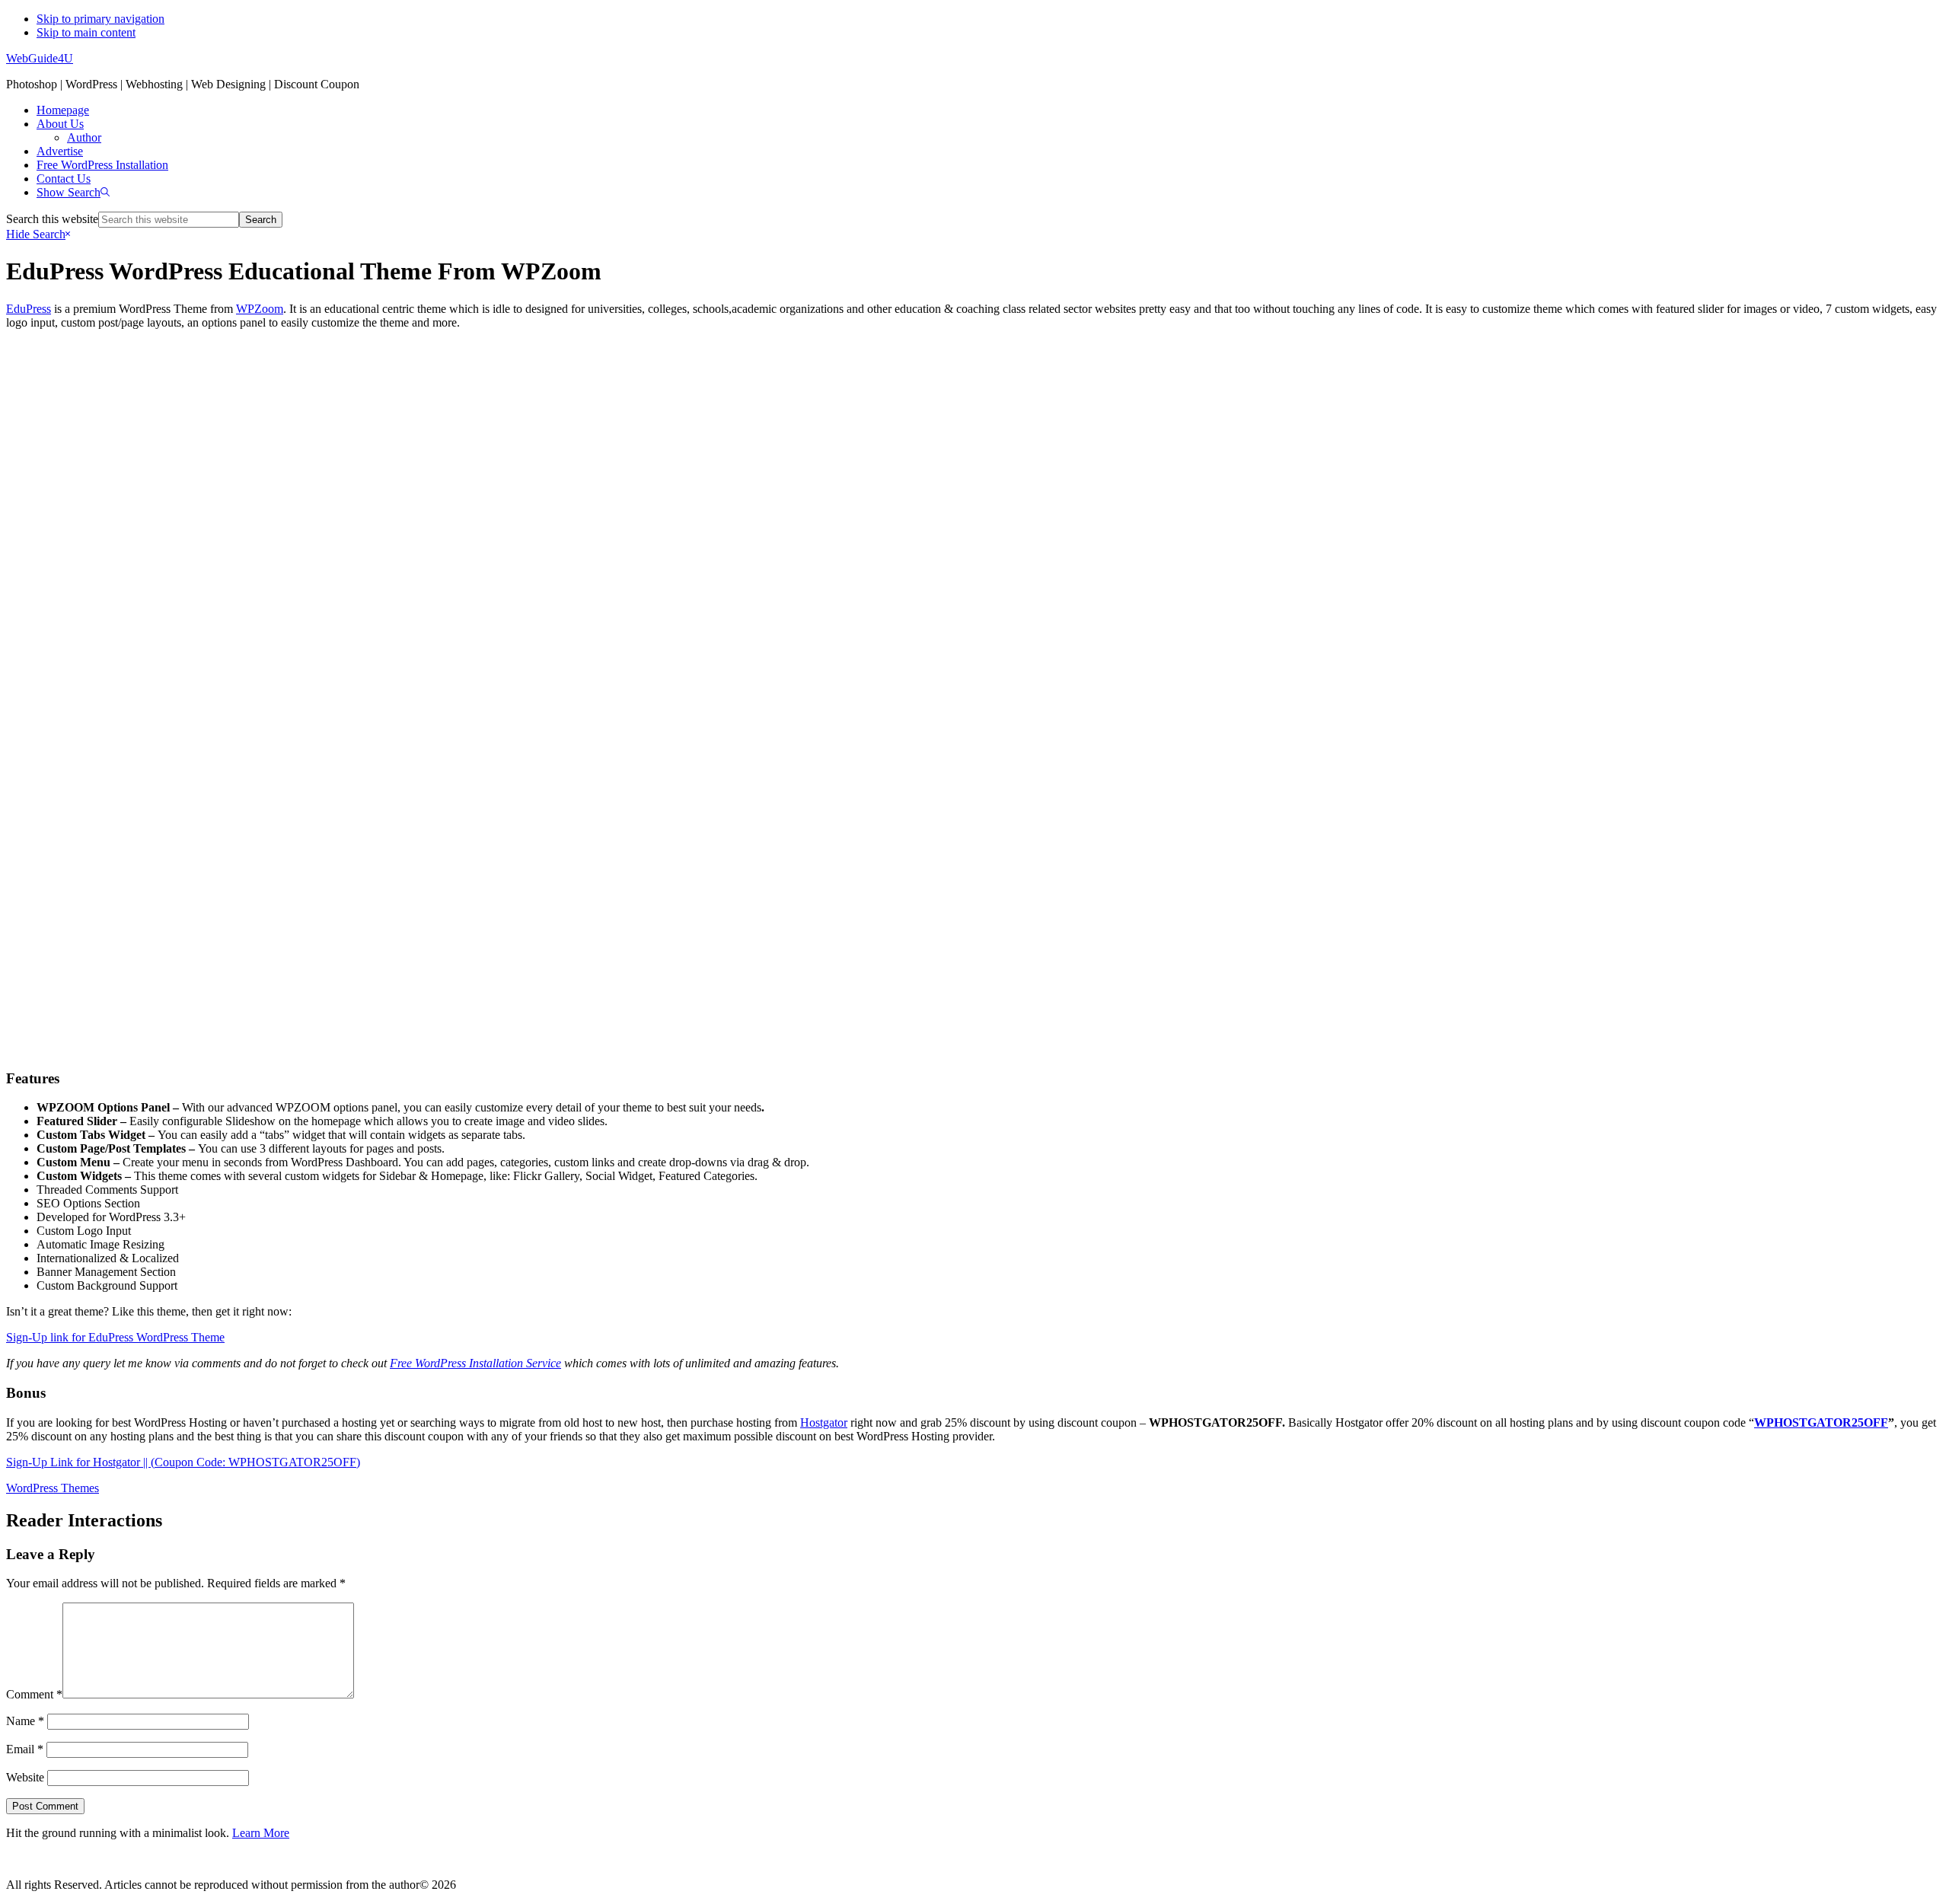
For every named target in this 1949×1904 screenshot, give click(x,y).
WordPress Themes (53, 1488)
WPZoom (260, 309)
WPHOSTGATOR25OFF (1821, 1422)
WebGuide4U (40, 58)
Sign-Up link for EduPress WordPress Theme (115, 1337)
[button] (73, 192)
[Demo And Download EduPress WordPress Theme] (974, 1027)
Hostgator (824, 1422)
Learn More (261, 1833)
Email (25, 1749)
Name (25, 1721)
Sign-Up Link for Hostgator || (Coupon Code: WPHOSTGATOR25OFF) (183, 1462)
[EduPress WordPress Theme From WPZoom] (974, 664)
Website (25, 1777)
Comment (34, 1694)
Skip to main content (86, 32)
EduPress (29, 309)
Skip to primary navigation (100, 19)
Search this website (52, 219)
